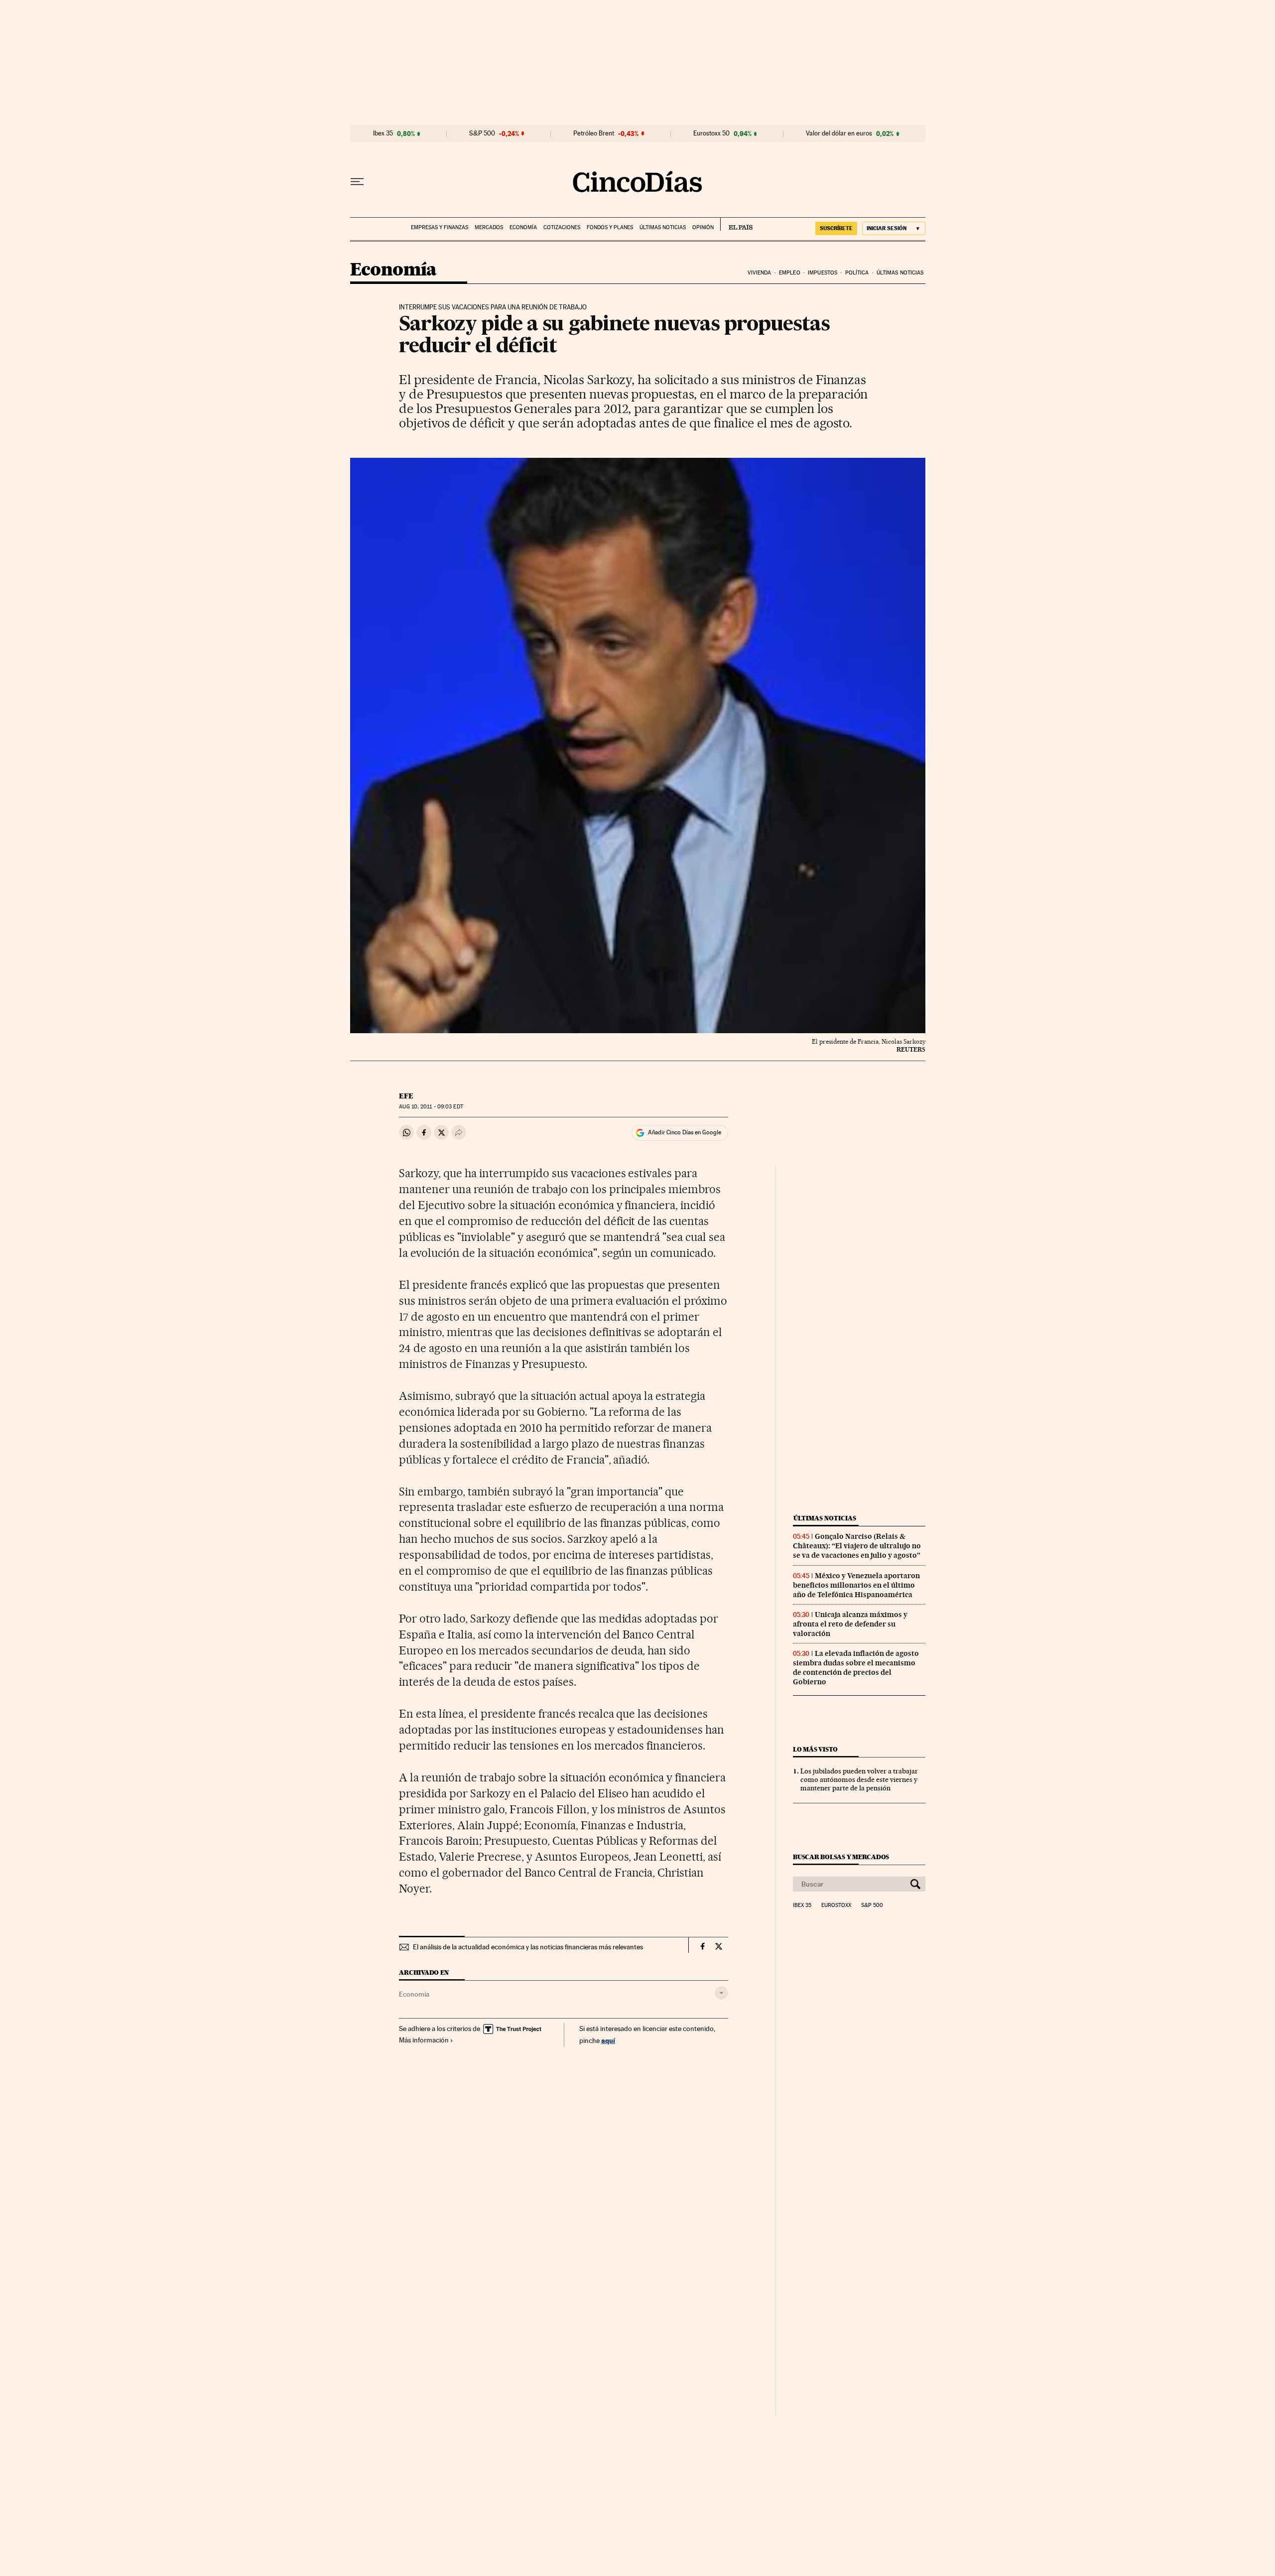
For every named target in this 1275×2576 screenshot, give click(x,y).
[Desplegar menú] (357, 182)
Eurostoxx (836, 1905)
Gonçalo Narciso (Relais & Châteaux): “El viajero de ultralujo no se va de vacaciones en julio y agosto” (857, 1546)
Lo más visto (815, 1749)
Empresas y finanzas (440, 227)
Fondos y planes (610, 227)
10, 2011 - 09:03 (431, 1107)
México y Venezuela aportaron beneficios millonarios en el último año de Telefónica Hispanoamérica (856, 1585)
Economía (523, 227)
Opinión (703, 227)
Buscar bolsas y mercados (841, 1857)
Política (857, 273)
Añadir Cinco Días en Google (685, 1132)
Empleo (790, 273)
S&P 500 (482, 134)
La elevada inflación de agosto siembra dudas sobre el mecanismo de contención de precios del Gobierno (856, 1668)
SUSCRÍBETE (836, 228)
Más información (424, 2040)
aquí (608, 2040)
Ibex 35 (383, 134)
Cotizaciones (562, 227)
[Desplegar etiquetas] (721, 1993)
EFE (406, 1096)
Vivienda (760, 273)
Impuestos (823, 273)
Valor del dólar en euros (839, 134)
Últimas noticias (663, 227)
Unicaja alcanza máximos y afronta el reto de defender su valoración (850, 1624)
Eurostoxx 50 (711, 134)
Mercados (489, 227)
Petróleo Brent (594, 134)
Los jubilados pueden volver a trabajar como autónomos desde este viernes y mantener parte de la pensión (859, 1779)
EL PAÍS (736, 224)
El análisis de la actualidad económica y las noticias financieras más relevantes (528, 1947)
